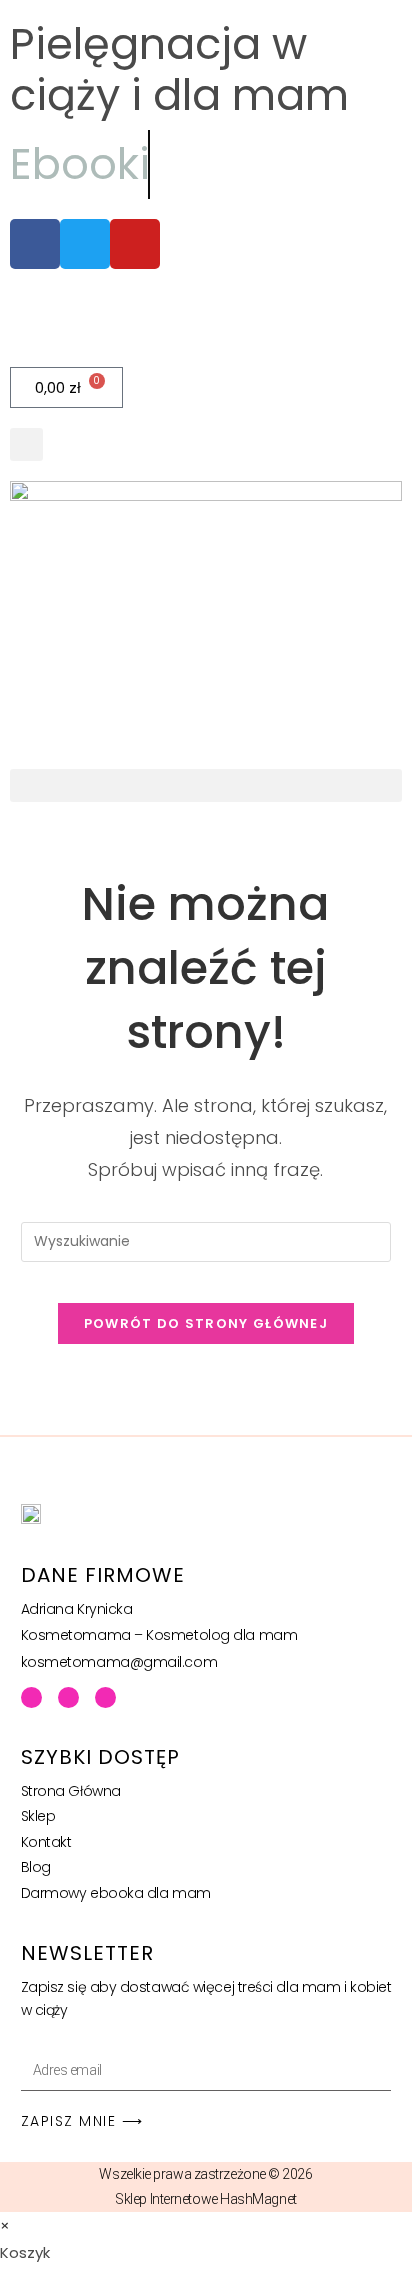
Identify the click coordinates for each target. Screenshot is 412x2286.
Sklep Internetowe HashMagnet (205, 2199)
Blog (36, 1867)
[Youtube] (68, 1697)
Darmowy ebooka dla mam (116, 1893)
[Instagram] (105, 1697)
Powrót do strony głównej (206, 1323)
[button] (26, 444)
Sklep (38, 1816)
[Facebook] (31, 1697)
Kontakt (46, 1842)
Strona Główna (71, 1791)
